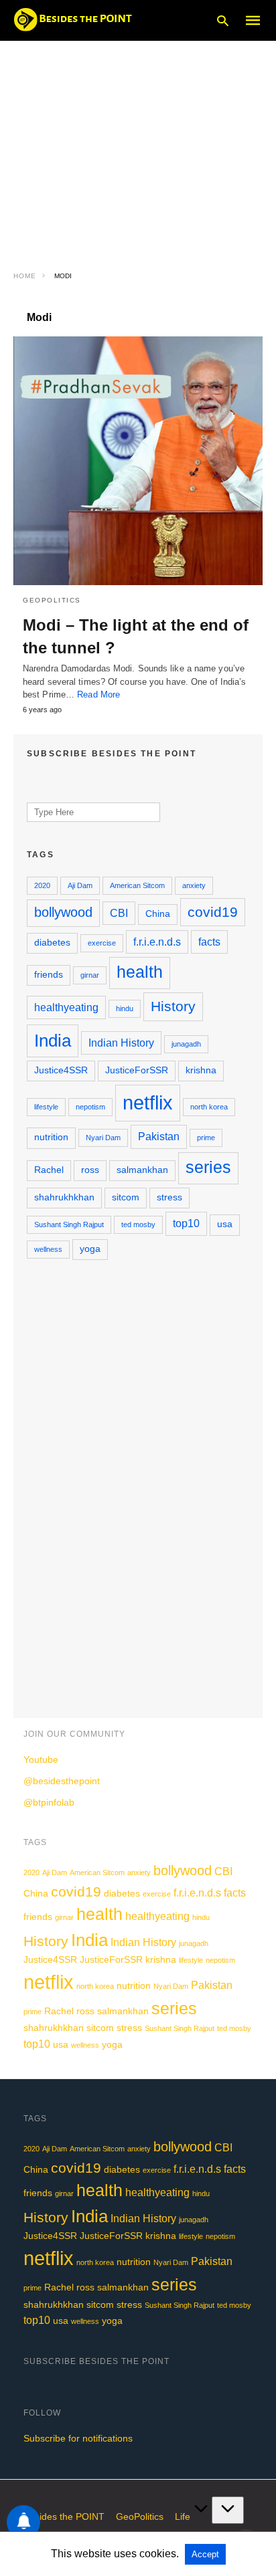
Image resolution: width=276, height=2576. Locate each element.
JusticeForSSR (137, 1070)
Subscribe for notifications (78, 2438)
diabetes (52, 943)
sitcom (126, 1197)
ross (90, 1170)
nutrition (51, 1137)
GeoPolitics (52, 600)
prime (206, 1138)
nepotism (90, 1107)
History (173, 1006)
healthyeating (66, 1007)
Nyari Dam (103, 1138)
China (158, 914)
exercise (102, 943)
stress (169, 1197)
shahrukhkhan (64, 1197)
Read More (98, 694)
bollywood (63, 912)
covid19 (213, 912)
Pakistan (159, 1136)
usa (225, 1224)
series (208, 1167)
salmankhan (142, 1170)
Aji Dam (80, 885)
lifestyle (46, 1107)
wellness (48, 1249)
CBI (119, 913)
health (140, 972)
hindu (125, 1008)
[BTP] (77, 19)
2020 (42, 885)
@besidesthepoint (62, 1781)
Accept (205, 2554)
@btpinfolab (49, 1802)
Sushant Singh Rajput (69, 1224)
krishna (201, 1070)
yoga (90, 1249)
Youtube (41, 1759)
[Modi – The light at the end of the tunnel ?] (138, 461)
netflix (148, 1102)
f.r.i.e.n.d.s (157, 942)
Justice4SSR (61, 1070)
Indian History (121, 1043)
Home (25, 276)
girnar (90, 975)
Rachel (49, 1170)
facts (209, 942)
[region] (138, 147)
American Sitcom (137, 885)
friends (49, 975)
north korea (209, 1107)
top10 (186, 1223)
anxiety (194, 885)
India (53, 1041)
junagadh (186, 1044)
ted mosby (138, 1224)
